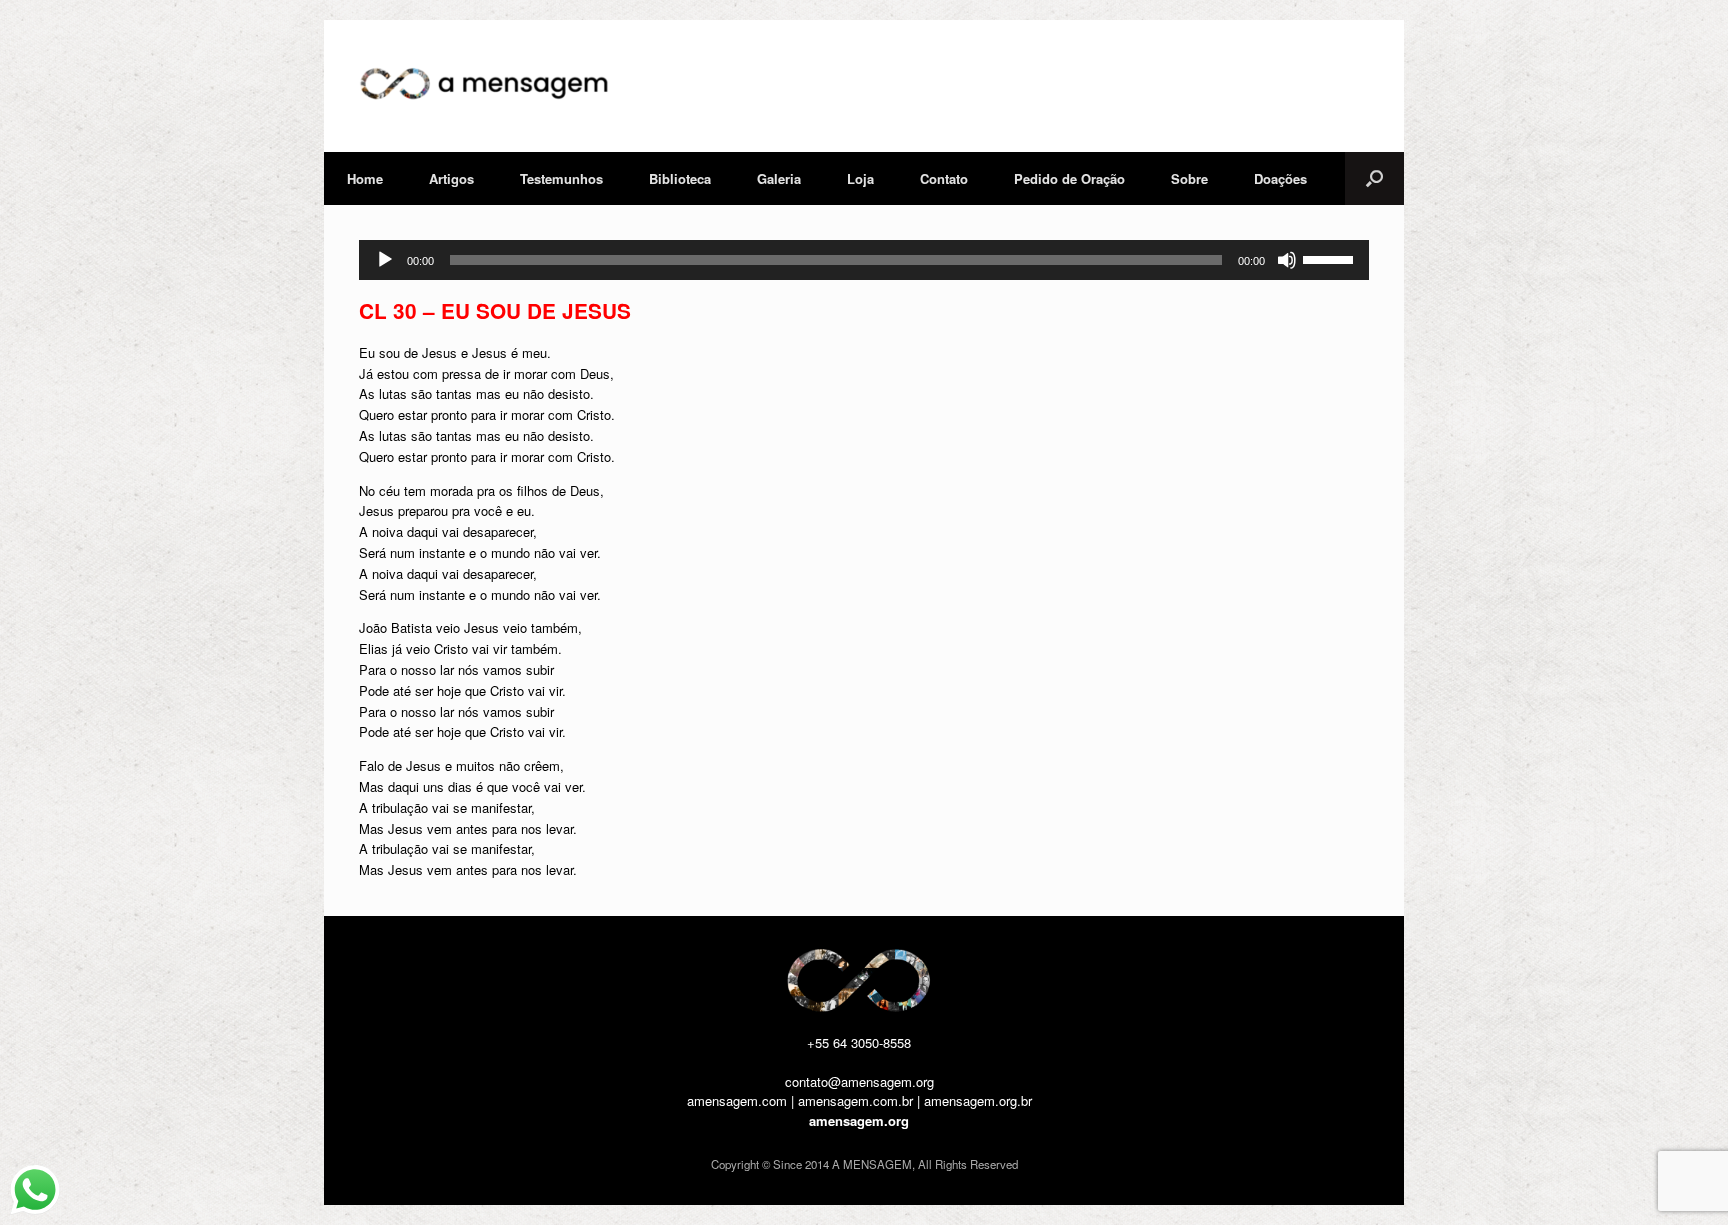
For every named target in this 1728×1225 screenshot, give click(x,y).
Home (365, 178)
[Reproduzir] (385, 260)
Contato (944, 178)
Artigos (451, 178)
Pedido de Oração (1069, 178)
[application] (864, 260)
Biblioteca (680, 178)
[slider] (1331, 258)
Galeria (779, 178)
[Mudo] (1287, 260)
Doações (1280, 178)
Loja (860, 178)
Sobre (1189, 178)
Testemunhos (561, 178)
